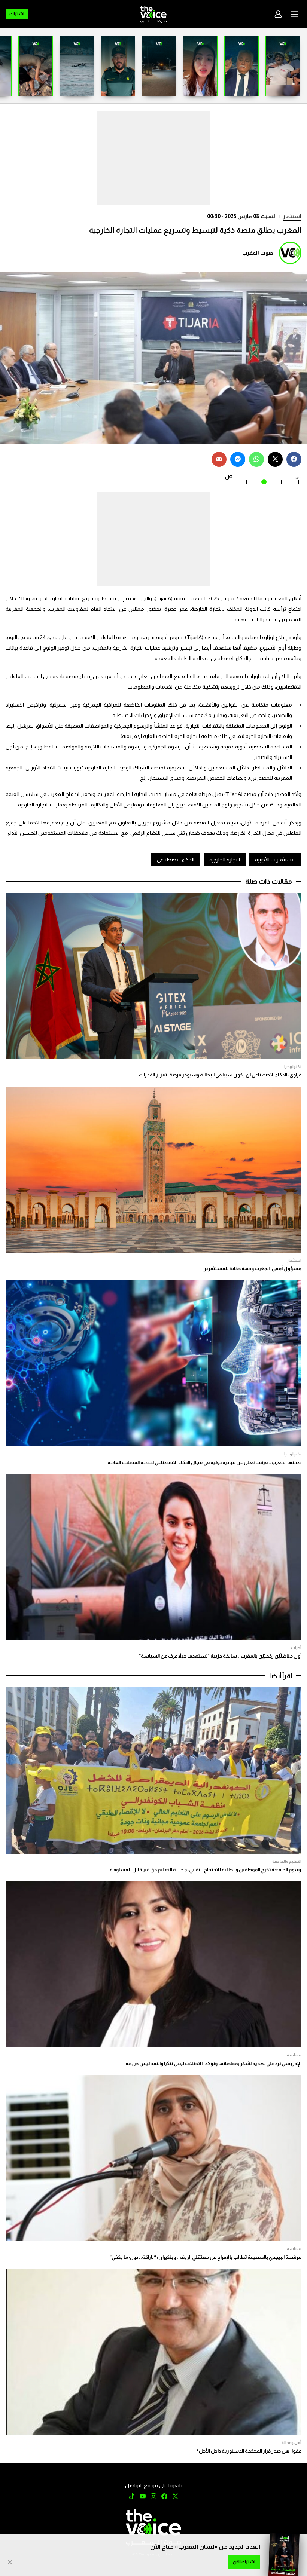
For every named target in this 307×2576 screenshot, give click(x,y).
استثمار (292, 216)
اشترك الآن (244, 2562)
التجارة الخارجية (225, 860)
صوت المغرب (258, 253)
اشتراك (17, 14)
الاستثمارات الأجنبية (275, 860)
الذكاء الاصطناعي (176, 860)
